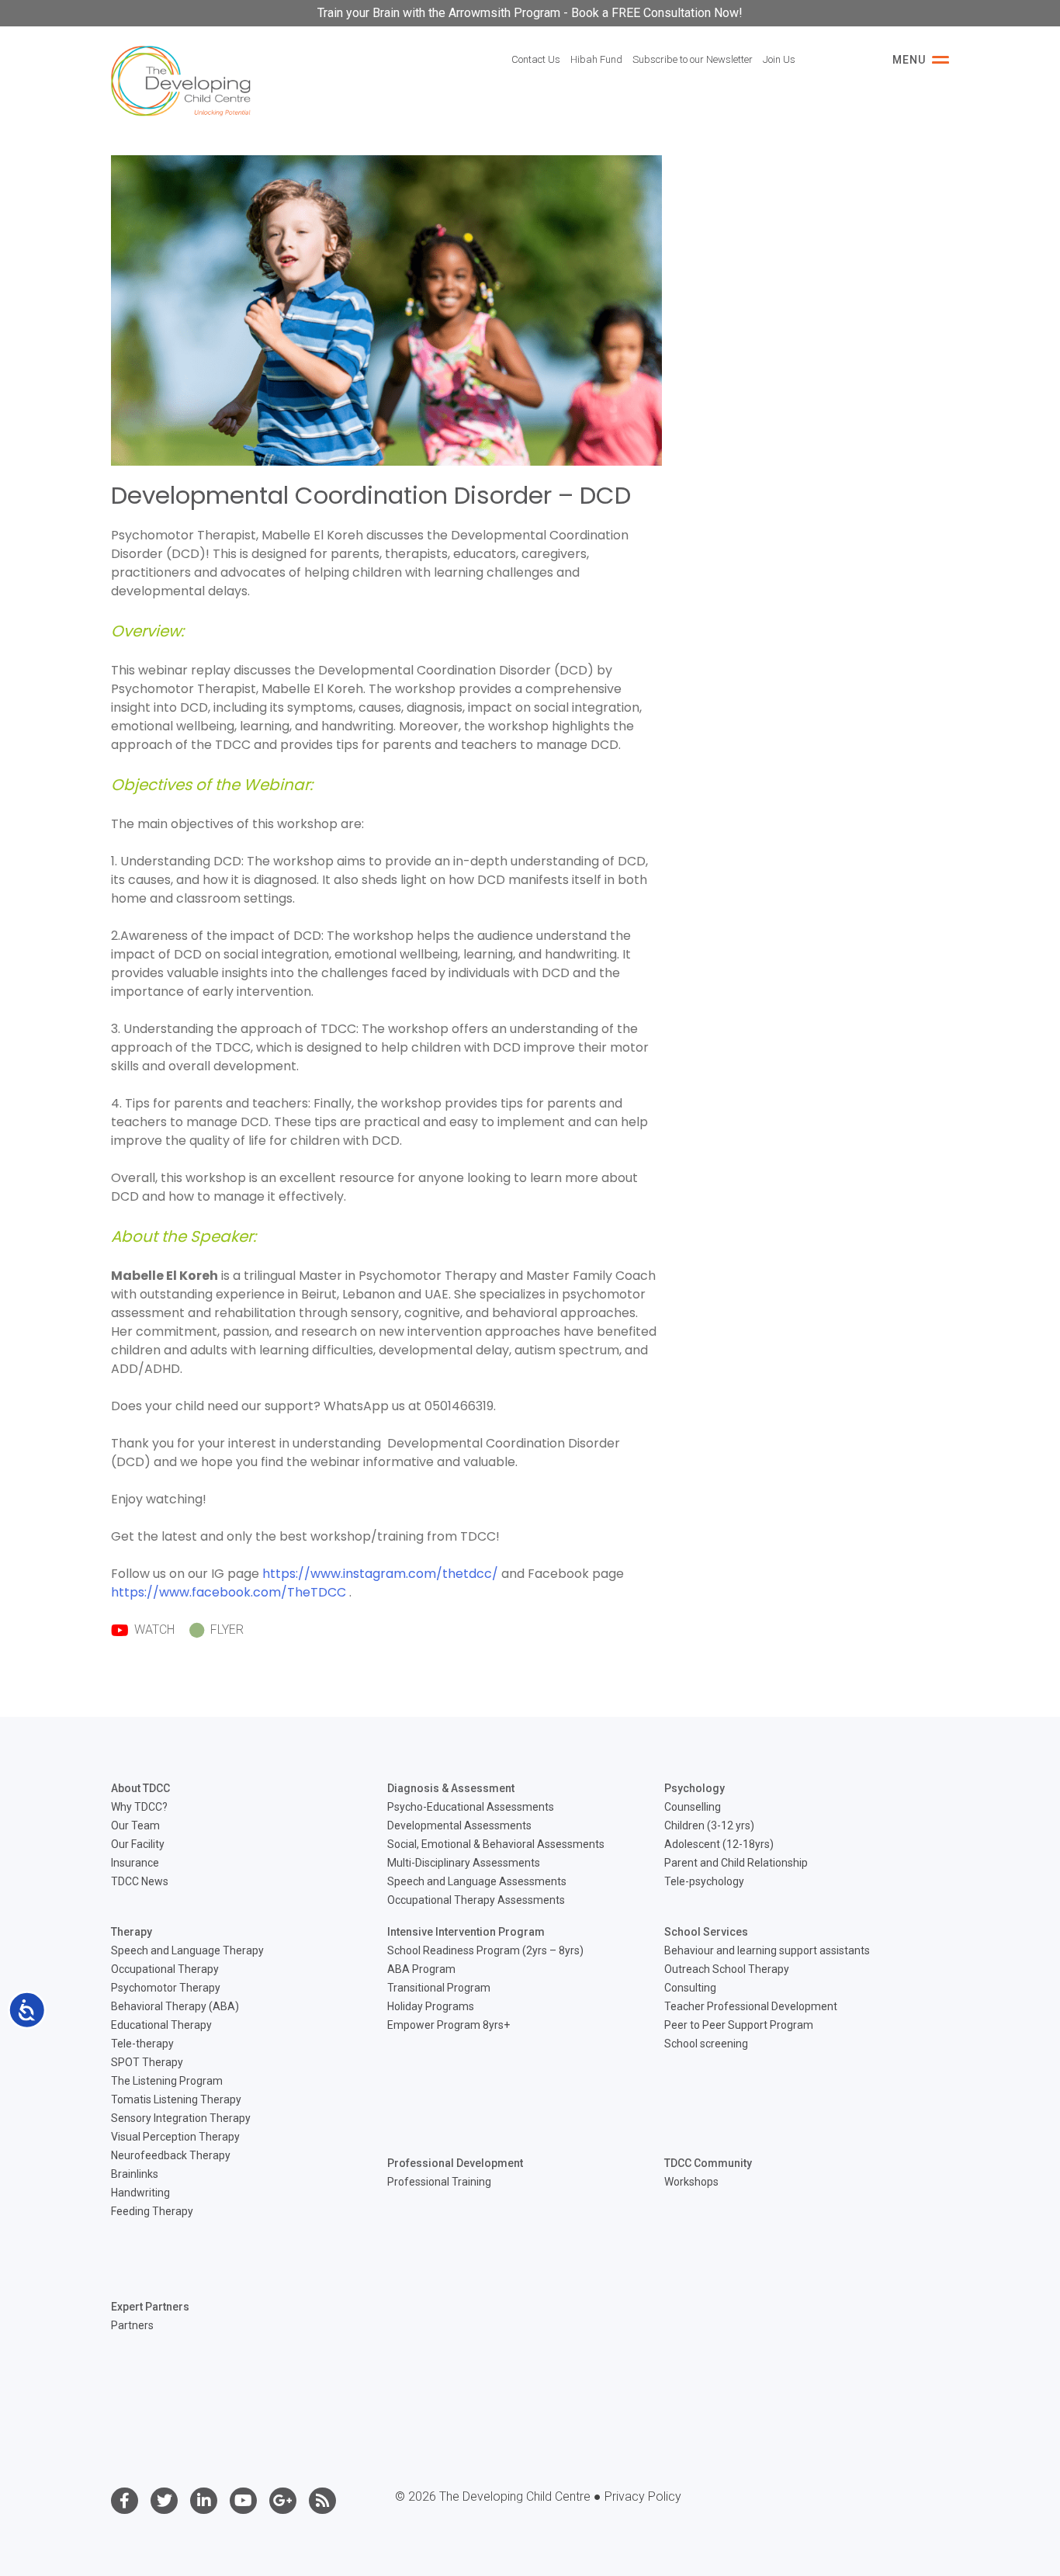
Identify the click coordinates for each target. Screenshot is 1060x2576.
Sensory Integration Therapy (181, 2118)
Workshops (691, 2182)
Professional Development (455, 2163)
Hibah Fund (596, 59)
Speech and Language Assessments (477, 1881)
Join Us (779, 59)
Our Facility (138, 1844)
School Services (706, 1932)
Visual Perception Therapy (175, 2137)
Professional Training (439, 2182)
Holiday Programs (431, 2006)
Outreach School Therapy (727, 1969)
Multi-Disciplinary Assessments (464, 1863)
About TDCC (140, 1788)
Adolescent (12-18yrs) (719, 1844)
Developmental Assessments (459, 1825)
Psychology (695, 1788)
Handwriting (140, 2193)
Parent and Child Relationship (736, 1863)
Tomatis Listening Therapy (176, 2099)
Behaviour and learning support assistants (767, 1950)
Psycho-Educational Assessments (471, 1807)
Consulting (690, 1988)
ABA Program (421, 1969)
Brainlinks (135, 2174)
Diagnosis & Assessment (451, 1788)
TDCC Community (708, 2163)
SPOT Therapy (147, 2062)
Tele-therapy (142, 2044)
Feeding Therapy (152, 2211)
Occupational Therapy (165, 1969)
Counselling (693, 1807)
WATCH (153, 1630)
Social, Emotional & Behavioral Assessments (496, 1844)
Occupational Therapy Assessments (476, 1900)
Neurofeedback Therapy (171, 2155)
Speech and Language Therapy (187, 1950)
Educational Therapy (161, 2025)
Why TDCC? (139, 1807)
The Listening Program (167, 2081)
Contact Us (536, 59)
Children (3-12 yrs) (709, 1825)
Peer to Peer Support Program (739, 2025)
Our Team (135, 1825)
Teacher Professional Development (751, 2006)
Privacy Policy (643, 2496)
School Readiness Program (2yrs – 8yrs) (485, 1950)
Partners (132, 2325)
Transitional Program (439, 1988)
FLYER (225, 1630)
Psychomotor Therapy (166, 1988)
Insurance (135, 1863)
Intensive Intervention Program (466, 1932)
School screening (706, 2044)
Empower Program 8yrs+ (449, 2025)
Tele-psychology (704, 1881)
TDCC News (140, 1881)
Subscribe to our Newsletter (693, 59)
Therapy (132, 1932)
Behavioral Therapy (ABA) (175, 2006)
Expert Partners (150, 2307)
